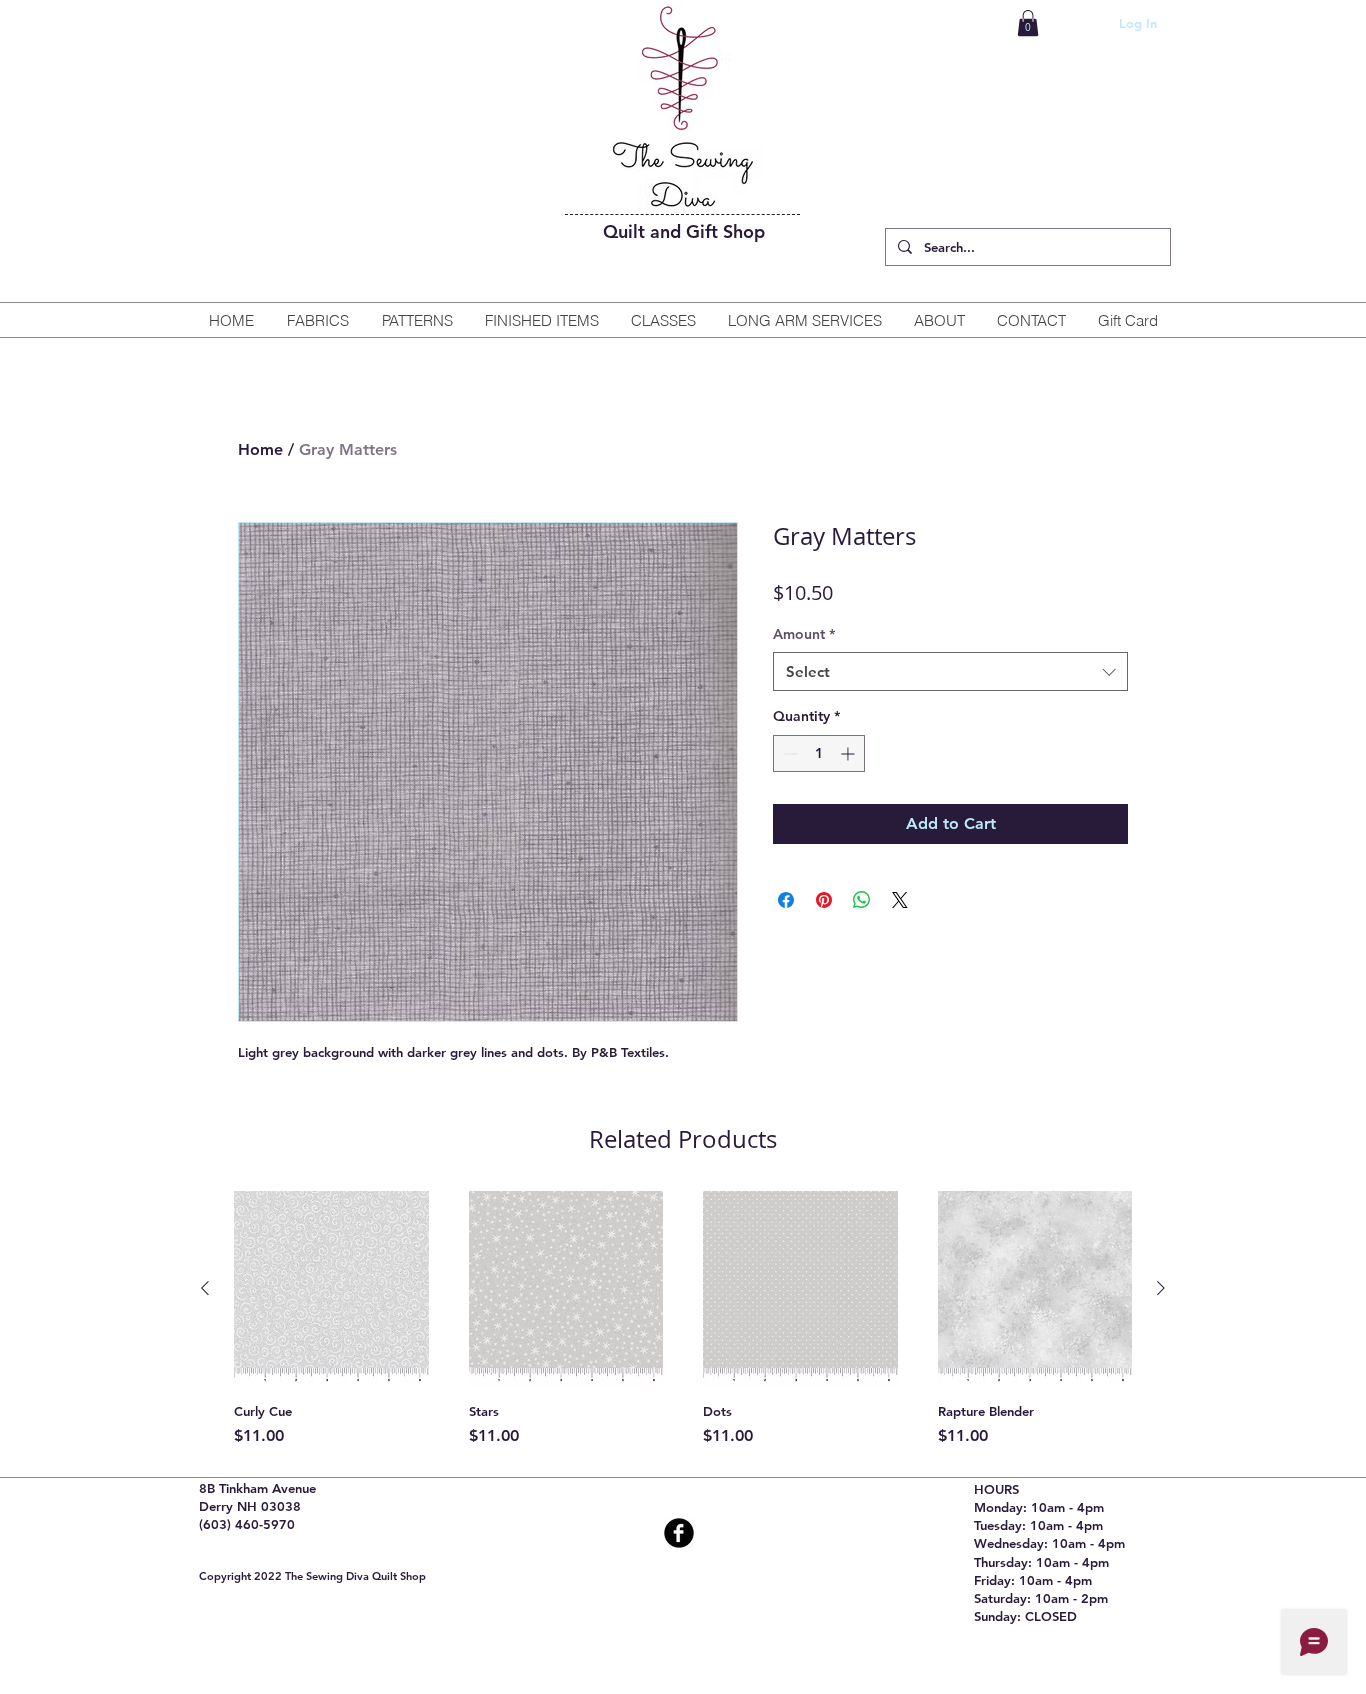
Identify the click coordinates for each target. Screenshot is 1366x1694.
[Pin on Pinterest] (824, 900)
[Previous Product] (205, 1288)
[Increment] (849, 753)
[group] (683, 1319)
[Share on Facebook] (786, 900)
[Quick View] (331, 1288)
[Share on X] (900, 900)
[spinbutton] (819, 753)
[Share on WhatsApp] (862, 900)
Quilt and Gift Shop (684, 231)
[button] (1028, 23)
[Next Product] (1161, 1288)
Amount (804, 634)
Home (260, 449)
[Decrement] (788, 753)
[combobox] (950, 671)
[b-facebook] (679, 1533)
